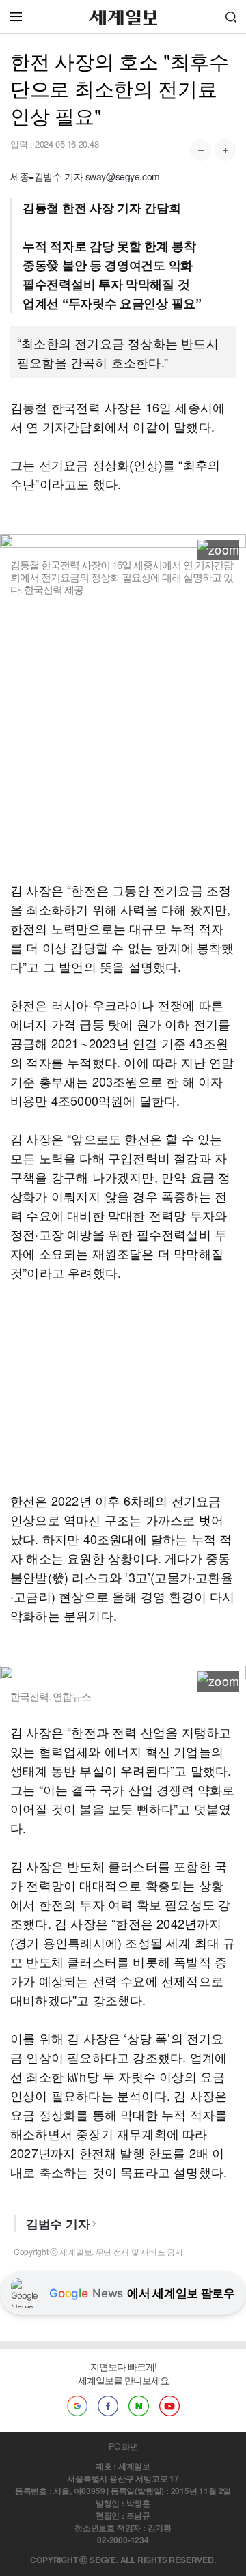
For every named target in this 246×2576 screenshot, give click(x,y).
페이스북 (108, 2406)
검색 (231, 17)
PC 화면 (123, 2446)
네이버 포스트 (139, 2406)
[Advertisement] (123, 738)
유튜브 (169, 2406)
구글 (77, 2406)
